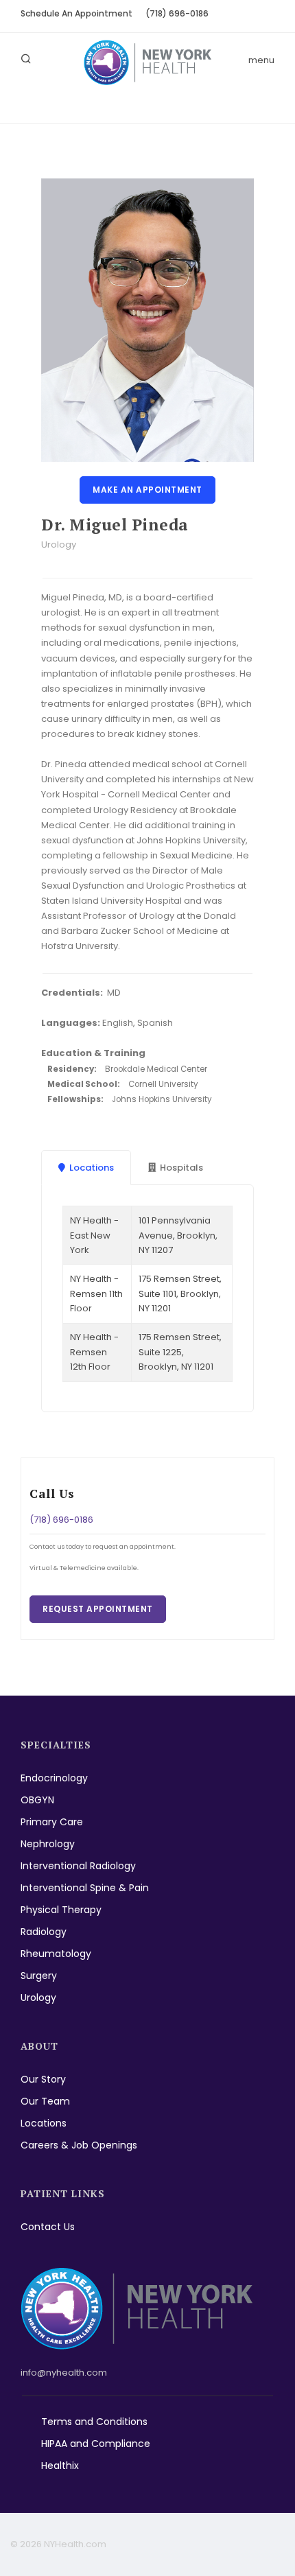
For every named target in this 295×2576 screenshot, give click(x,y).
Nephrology (48, 1844)
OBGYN (37, 1800)
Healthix (60, 2466)
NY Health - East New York (94, 1235)
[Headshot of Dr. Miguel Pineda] (147, 320)
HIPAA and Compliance (96, 2444)
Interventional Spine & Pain (85, 1888)
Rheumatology (56, 1954)
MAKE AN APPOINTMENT (147, 490)
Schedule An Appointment (76, 13)
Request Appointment (98, 1609)
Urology (38, 1998)
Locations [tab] (92, 1168)
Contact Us (48, 2227)
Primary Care (52, 1822)
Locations (44, 2123)
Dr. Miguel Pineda (115, 525)
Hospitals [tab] (181, 1168)
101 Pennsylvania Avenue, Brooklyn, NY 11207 (178, 1235)
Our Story (43, 2079)
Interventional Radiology (78, 1866)
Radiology (44, 1932)
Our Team (45, 2101)
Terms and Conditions (94, 2422)
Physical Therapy (61, 1910)
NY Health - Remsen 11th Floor (96, 1293)
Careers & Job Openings (79, 2145)
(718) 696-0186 (177, 13)
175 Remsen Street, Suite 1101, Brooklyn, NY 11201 (180, 1293)
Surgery (39, 1976)
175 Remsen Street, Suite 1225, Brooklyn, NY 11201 (180, 1352)
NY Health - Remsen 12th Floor (94, 1352)
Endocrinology (54, 1778)
